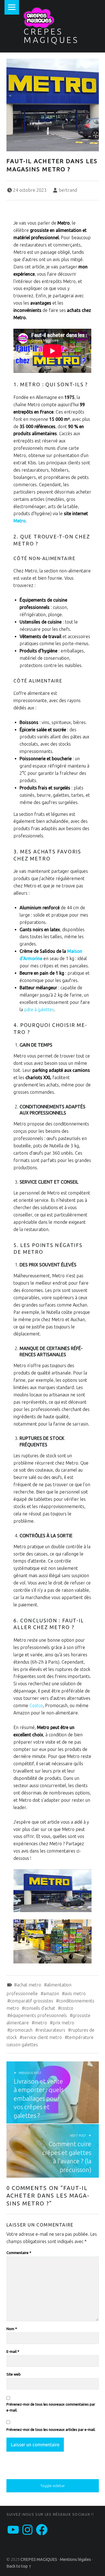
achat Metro (29, 1985)
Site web (14, 2374)
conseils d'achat (40, 2008)
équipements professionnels (39, 2015)
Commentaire (19, 2253)
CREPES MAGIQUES (51, 36)
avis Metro (75, 1993)
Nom (12, 2329)
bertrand (68, 190)
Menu (12, 7)
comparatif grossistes (32, 2001)
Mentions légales (75, 2559)
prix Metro (63, 2023)
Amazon (51, 1993)
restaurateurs (52, 2030)
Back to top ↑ (19, 2566)
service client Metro (42, 2037)
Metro (20, 521)
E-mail (13, 2351)
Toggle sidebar (53, 2486)
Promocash (21, 2030)
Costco (36, 1705)
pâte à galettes (39, 1010)
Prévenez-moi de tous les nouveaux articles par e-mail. (51, 2429)
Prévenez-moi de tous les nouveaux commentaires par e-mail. (51, 2407)
